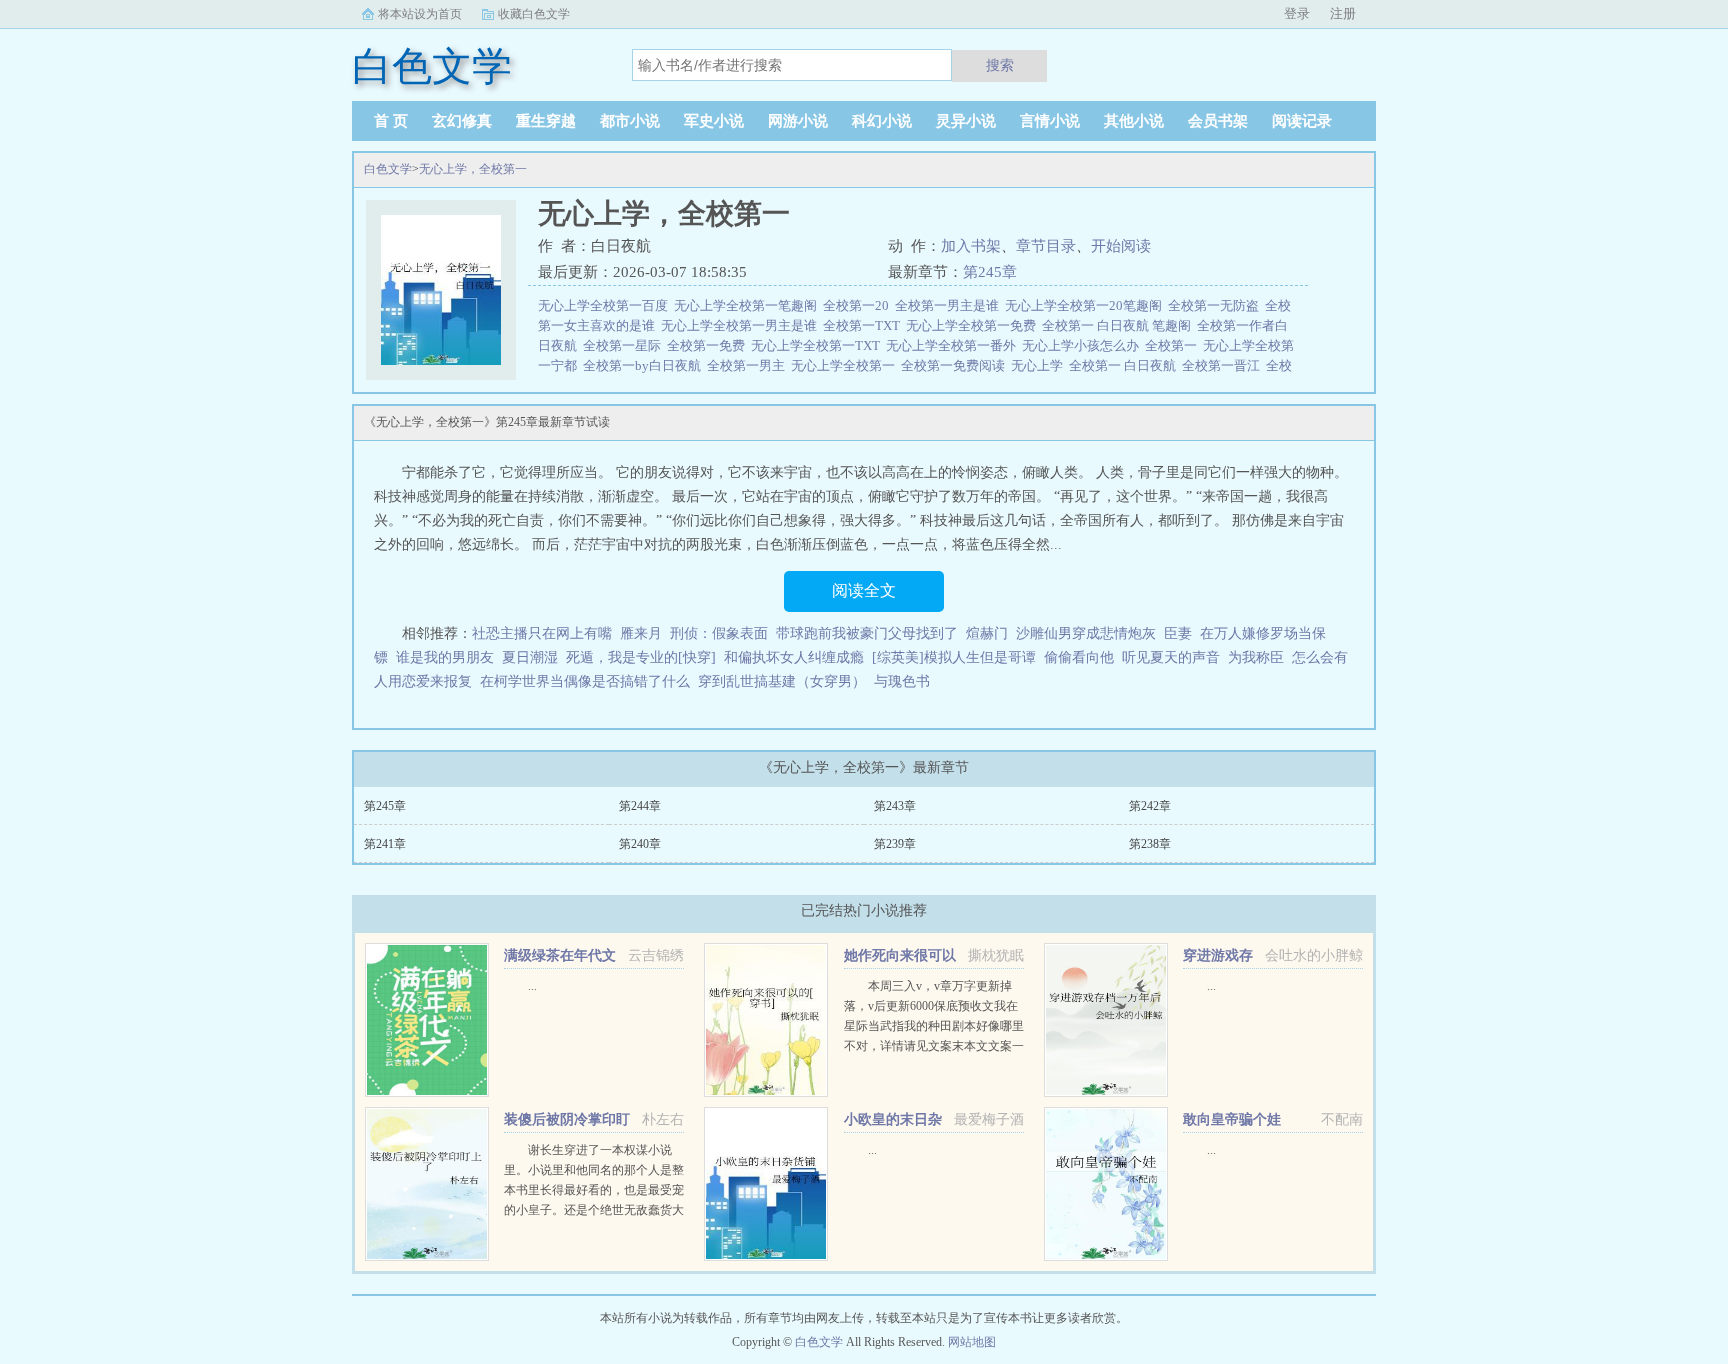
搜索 (1000, 65)
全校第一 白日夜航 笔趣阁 (1119, 325)
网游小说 (798, 121)
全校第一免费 (709, 345)
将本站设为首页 (420, 14)
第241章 (385, 844)
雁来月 (641, 633)
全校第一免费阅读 (956, 365)
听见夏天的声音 (1171, 657)
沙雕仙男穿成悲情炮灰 (1086, 633)
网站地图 (972, 1342)
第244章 (640, 806)
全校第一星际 (625, 345)
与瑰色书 (902, 681)
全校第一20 (859, 305)
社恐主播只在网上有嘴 (542, 633)
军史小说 (714, 121)
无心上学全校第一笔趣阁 (748, 305)
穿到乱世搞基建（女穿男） (782, 681)
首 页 (391, 121)
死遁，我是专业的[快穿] (641, 657)
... (532, 986)
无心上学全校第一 (846, 365)
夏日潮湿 (530, 657)
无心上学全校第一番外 (954, 345)
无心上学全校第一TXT (818, 345)
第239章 (895, 844)
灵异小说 (966, 121)
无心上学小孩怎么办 (1083, 345)
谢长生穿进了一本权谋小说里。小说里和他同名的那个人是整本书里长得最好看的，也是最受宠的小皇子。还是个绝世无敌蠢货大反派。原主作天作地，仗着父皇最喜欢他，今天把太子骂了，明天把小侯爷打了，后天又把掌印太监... (594, 1210)
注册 (1343, 13)
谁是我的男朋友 (445, 657)
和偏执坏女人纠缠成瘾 (794, 657)
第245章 (990, 272)
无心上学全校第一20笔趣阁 (1086, 305)
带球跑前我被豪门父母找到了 (867, 633)
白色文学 (388, 169)
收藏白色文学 (534, 14)
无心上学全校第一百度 (606, 305)
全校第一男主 (749, 365)
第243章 (895, 806)
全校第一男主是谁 (950, 305)
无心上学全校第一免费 (974, 325)
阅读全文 (864, 590)
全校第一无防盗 (1216, 305)
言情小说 (1050, 121)
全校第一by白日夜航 (645, 365)
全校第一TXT (864, 325)
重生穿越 (546, 121)
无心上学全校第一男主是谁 (742, 325)
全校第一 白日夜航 (1125, 365)
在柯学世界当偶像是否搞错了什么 (585, 681)
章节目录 (1046, 246)
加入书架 (971, 246)
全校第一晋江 (1224, 365)
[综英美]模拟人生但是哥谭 (954, 657)
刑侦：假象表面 (719, 633)
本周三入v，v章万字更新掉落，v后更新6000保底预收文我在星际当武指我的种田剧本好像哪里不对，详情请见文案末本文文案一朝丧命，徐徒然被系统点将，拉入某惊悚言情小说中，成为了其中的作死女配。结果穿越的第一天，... (934, 1046)
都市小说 (630, 121)
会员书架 (1218, 121)
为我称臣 (1256, 657)
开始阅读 (1121, 246)
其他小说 (1134, 121)
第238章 (1150, 844)
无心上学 (1040, 365)
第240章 (640, 844)
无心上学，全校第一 (473, 169)
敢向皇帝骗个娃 (1232, 1119)
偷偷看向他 (1079, 657)
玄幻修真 (462, 121)
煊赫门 (987, 633)
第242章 (1150, 806)
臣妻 (1178, 633)
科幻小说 (882, 121)
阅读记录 (1302, 121)
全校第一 (1174, 345)
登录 (1297, 13)
